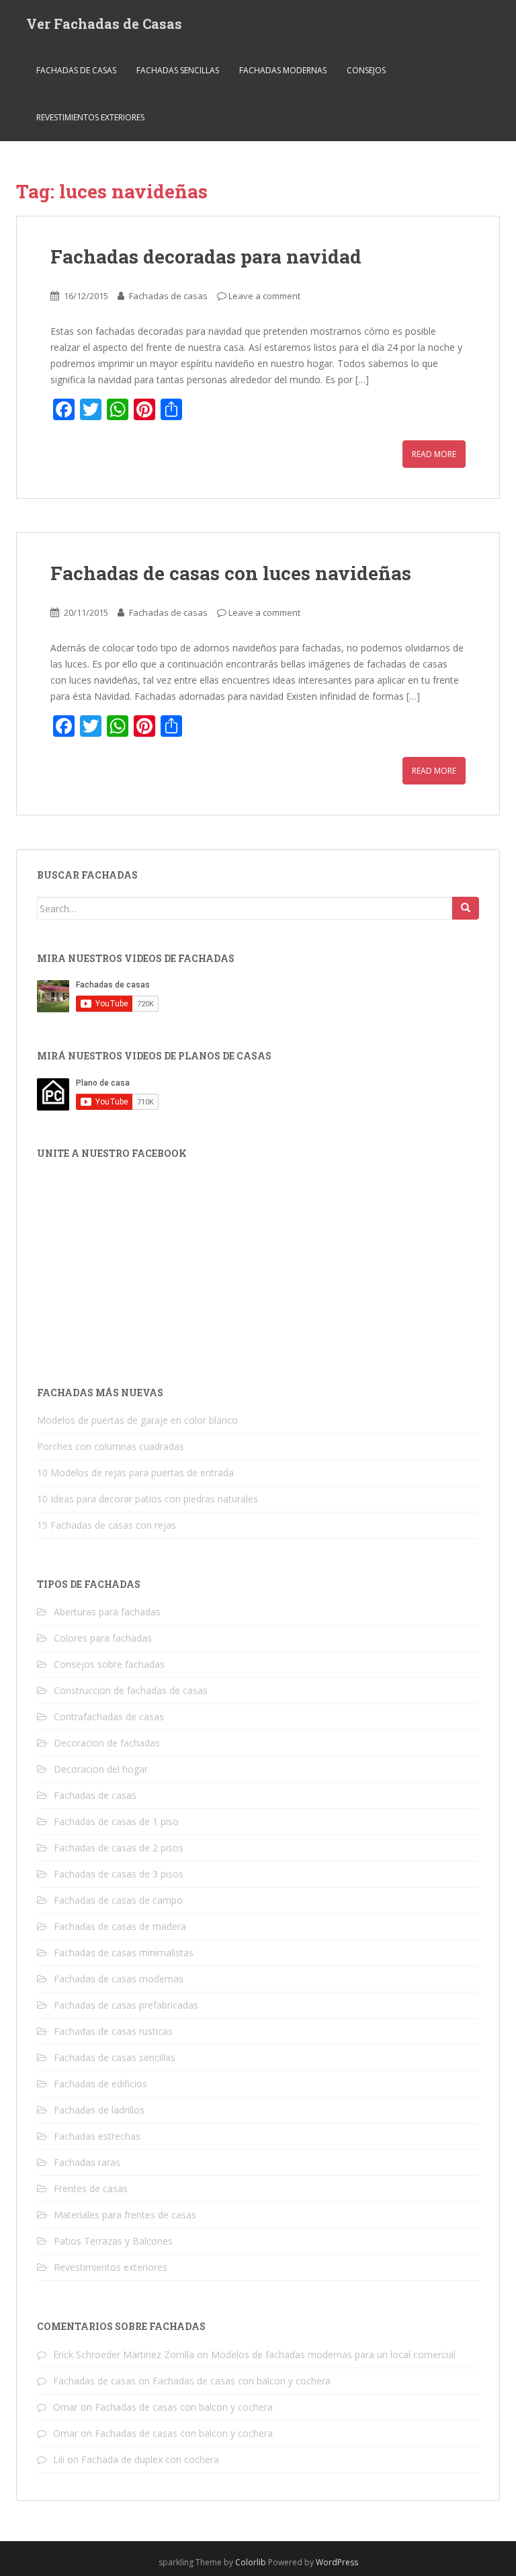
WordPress (337, 2562)
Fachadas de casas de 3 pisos (119, 1874)
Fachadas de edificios (100, 2084)
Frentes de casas (91, 2188)
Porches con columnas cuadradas (111, 1446)
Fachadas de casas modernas (119, 1979)
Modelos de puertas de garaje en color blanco (137, 1420)
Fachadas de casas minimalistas (124, 1953)
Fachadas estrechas (97, 2136)
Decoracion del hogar (101, 1769)
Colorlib (251, 2562)
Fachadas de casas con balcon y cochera (242, 2381)
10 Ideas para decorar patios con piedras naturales (147, 1499)
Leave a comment (264, 296)
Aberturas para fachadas (107, 1612)
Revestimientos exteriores (90, 117)
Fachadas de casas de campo (118, 1900)
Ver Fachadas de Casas (104, 24)
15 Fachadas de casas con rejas (106, 1525)
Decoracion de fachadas (107, 1743)
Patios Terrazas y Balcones (113, 2241)
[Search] (466, 908)
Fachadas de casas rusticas (113, 2031)
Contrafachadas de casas (109, 1717)
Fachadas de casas (76, 70)
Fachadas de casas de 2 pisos (119, 1848)
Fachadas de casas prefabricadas (126, 2005)
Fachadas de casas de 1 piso (116, 1821)
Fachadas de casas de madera (120, 1926)
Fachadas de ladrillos (99, 2110)
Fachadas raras (87, 2162)
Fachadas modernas (283, 70)
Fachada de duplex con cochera (150, 2459)
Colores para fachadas (103, 1638)
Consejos (366, 70)
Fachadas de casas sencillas (115, 2057)
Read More (434, 454)
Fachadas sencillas (178, 70)
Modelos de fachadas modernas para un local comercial (333, 2354)
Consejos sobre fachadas (109, 1664)
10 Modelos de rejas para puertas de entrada (135, 1473)
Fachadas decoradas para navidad (206, 256)
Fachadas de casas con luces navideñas (231, 573)
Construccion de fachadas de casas (131, 1690)
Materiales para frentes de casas (125, 2215)
